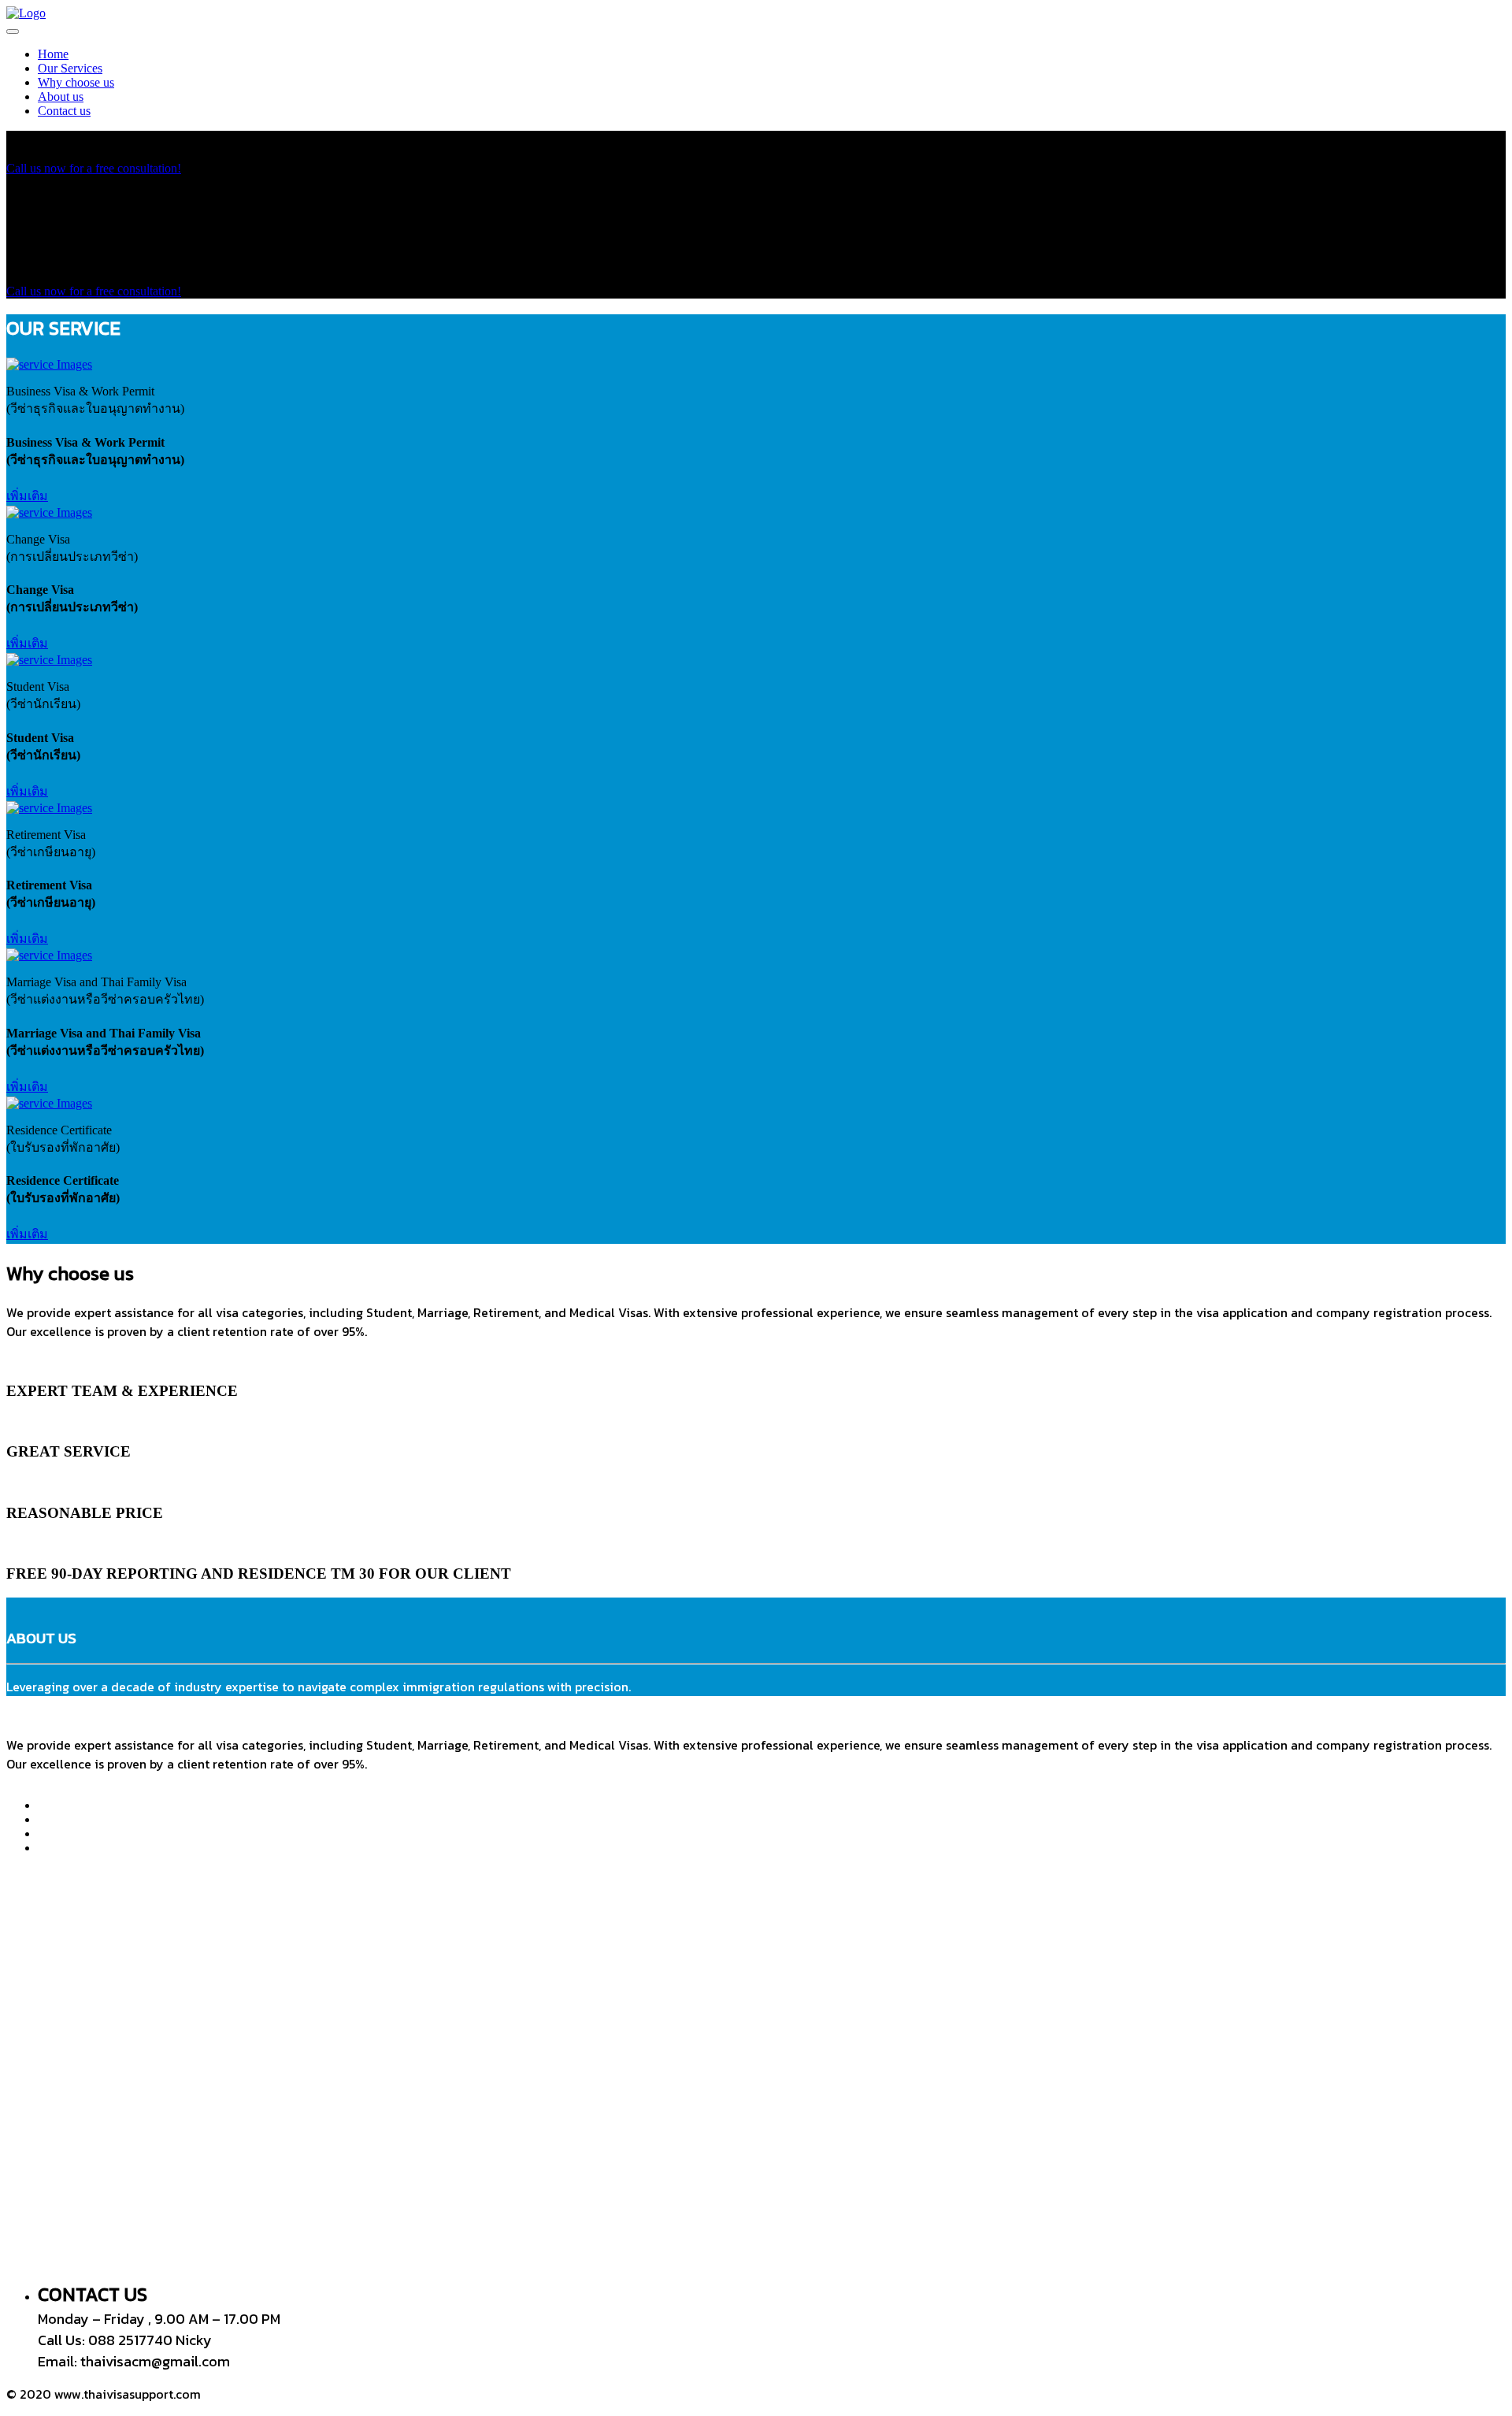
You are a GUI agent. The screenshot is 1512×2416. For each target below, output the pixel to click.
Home (53, 54)
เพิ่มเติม (27, 496)
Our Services (70, 68)
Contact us (64, 111)
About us (61, 96)
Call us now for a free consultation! (94, 168)
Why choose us (76, 82)
